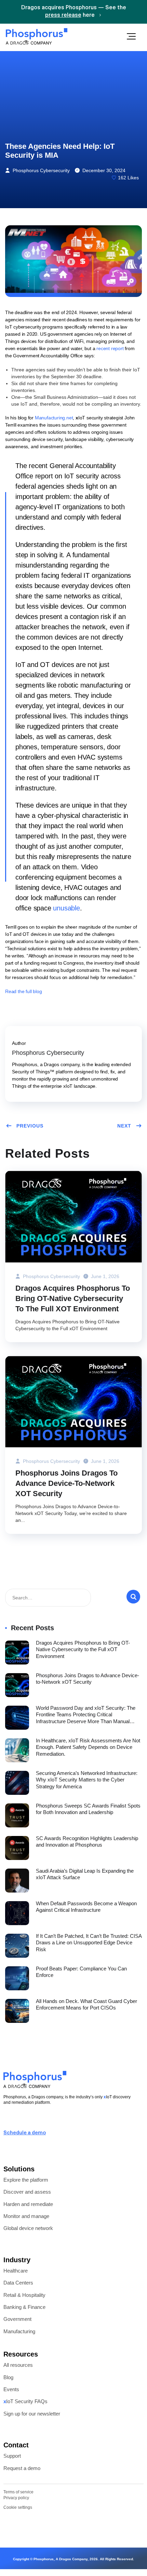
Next (124, 1126)
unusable (66, 908)
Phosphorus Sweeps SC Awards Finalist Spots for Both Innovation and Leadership (88, 1809)
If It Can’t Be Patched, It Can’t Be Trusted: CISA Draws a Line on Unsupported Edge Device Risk (89, 1943)
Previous (30, 1126)
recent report (110, 348)
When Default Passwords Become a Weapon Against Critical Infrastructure (86, 1907)
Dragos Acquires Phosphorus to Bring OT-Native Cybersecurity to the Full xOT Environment (73, 1298)
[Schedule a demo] (6, 2122)
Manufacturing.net (54, 418)
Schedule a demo (25, 2133)
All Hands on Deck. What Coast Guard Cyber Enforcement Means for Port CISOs (86, 2005)
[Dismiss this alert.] (144, 11)
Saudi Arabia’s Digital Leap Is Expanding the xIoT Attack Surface (85, 1874)
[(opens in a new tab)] (73, 1216)
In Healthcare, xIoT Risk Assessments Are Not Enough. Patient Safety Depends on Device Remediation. (88, 1747)
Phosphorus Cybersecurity (41, 170)
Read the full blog (23, 991)
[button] (131, 37)
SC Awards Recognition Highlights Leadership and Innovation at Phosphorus (87, 1842)
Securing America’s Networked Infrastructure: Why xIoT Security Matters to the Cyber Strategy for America (87, 1780)
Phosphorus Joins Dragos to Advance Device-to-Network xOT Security (66, 1483)
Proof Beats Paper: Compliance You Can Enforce (81, 1972)
